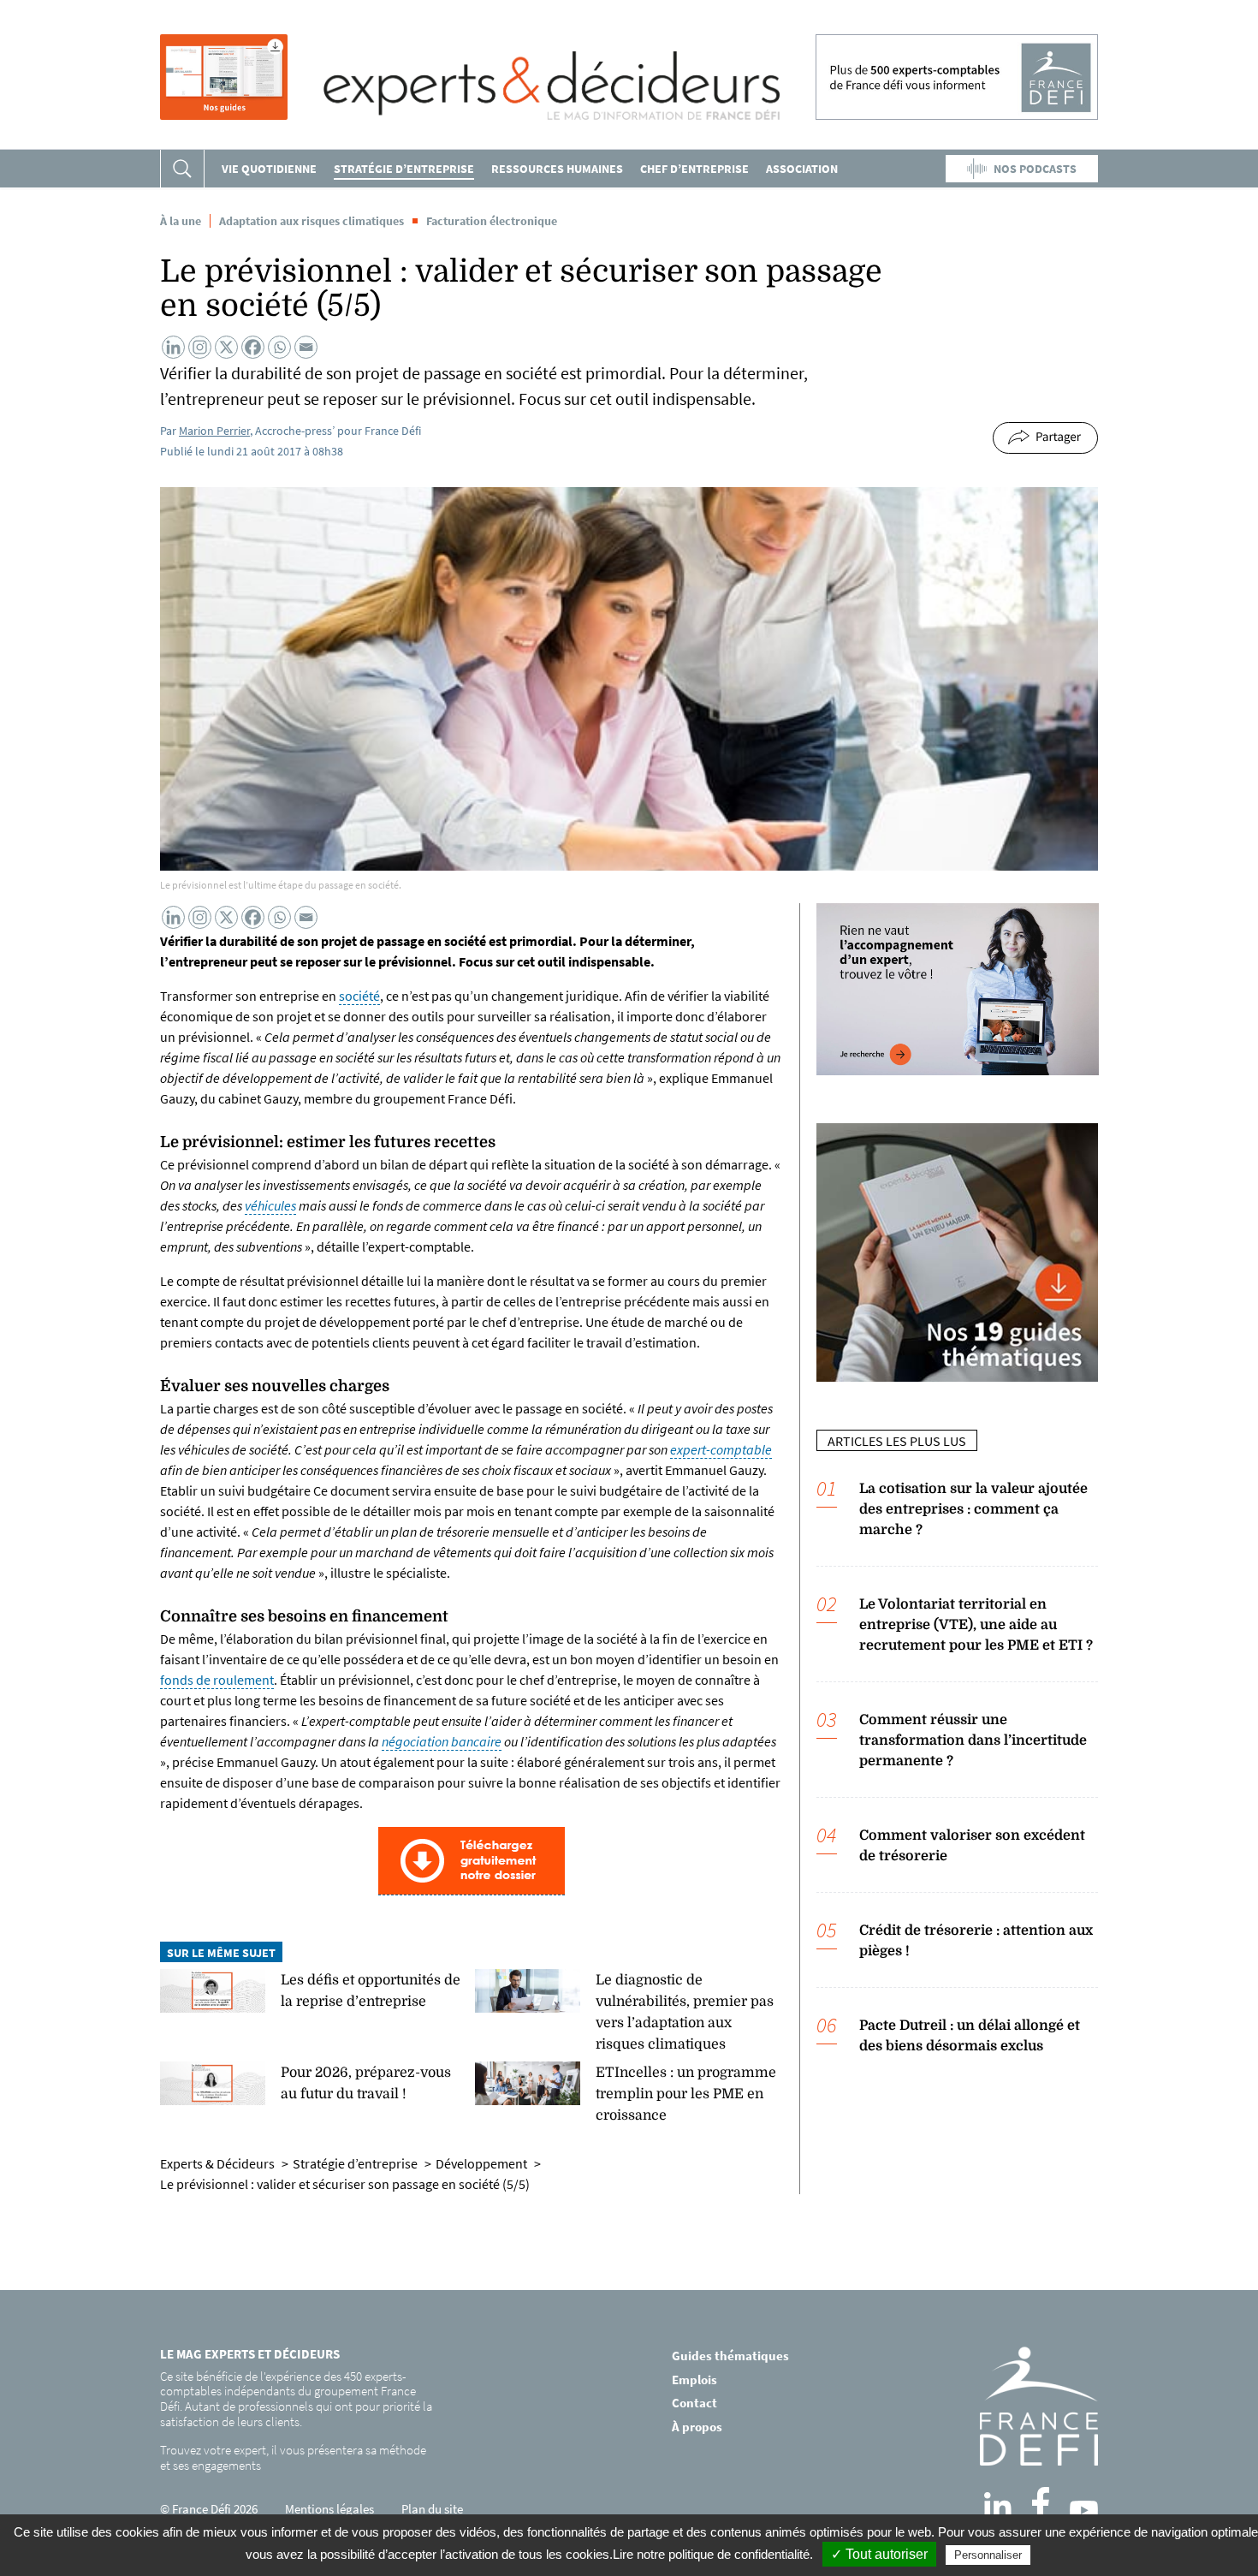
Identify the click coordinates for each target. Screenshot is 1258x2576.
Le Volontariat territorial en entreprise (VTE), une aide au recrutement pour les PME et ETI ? (976, 1625)
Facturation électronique (492, 221)
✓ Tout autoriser (879, 2554)
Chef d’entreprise (694, 169)
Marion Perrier (214, 431)
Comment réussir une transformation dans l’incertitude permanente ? (973, 1740)
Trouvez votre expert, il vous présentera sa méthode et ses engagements (293, 2457)
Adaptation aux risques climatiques (312, 221)
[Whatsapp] (279, 347)
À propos (697, 2427)
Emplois (694, 2380)
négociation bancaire (442, 1741)
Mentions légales (329, 2509)
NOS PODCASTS (1035, 169)
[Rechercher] (182, 169)
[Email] (306, 347)
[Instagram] (200, 347)
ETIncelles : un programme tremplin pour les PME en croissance (686, 2094)
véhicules (270, 1205)
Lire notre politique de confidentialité (711, 2554)
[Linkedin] (173, 347)
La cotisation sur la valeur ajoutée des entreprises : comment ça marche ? (973, 1509)
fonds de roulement (217, 1680)
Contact (694, 2403)
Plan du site (432, 2509)
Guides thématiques (730, 2356)
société (359, 996)
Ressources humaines (557, 169)
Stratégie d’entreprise (404, 169)
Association (802, 169)
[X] (226, 347)
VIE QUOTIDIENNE (269, 169)
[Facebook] (253, 347)
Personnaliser (988, 2555)
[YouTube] (1084, 2510)
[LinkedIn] (998, 2506)
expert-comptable (721, 1449)
